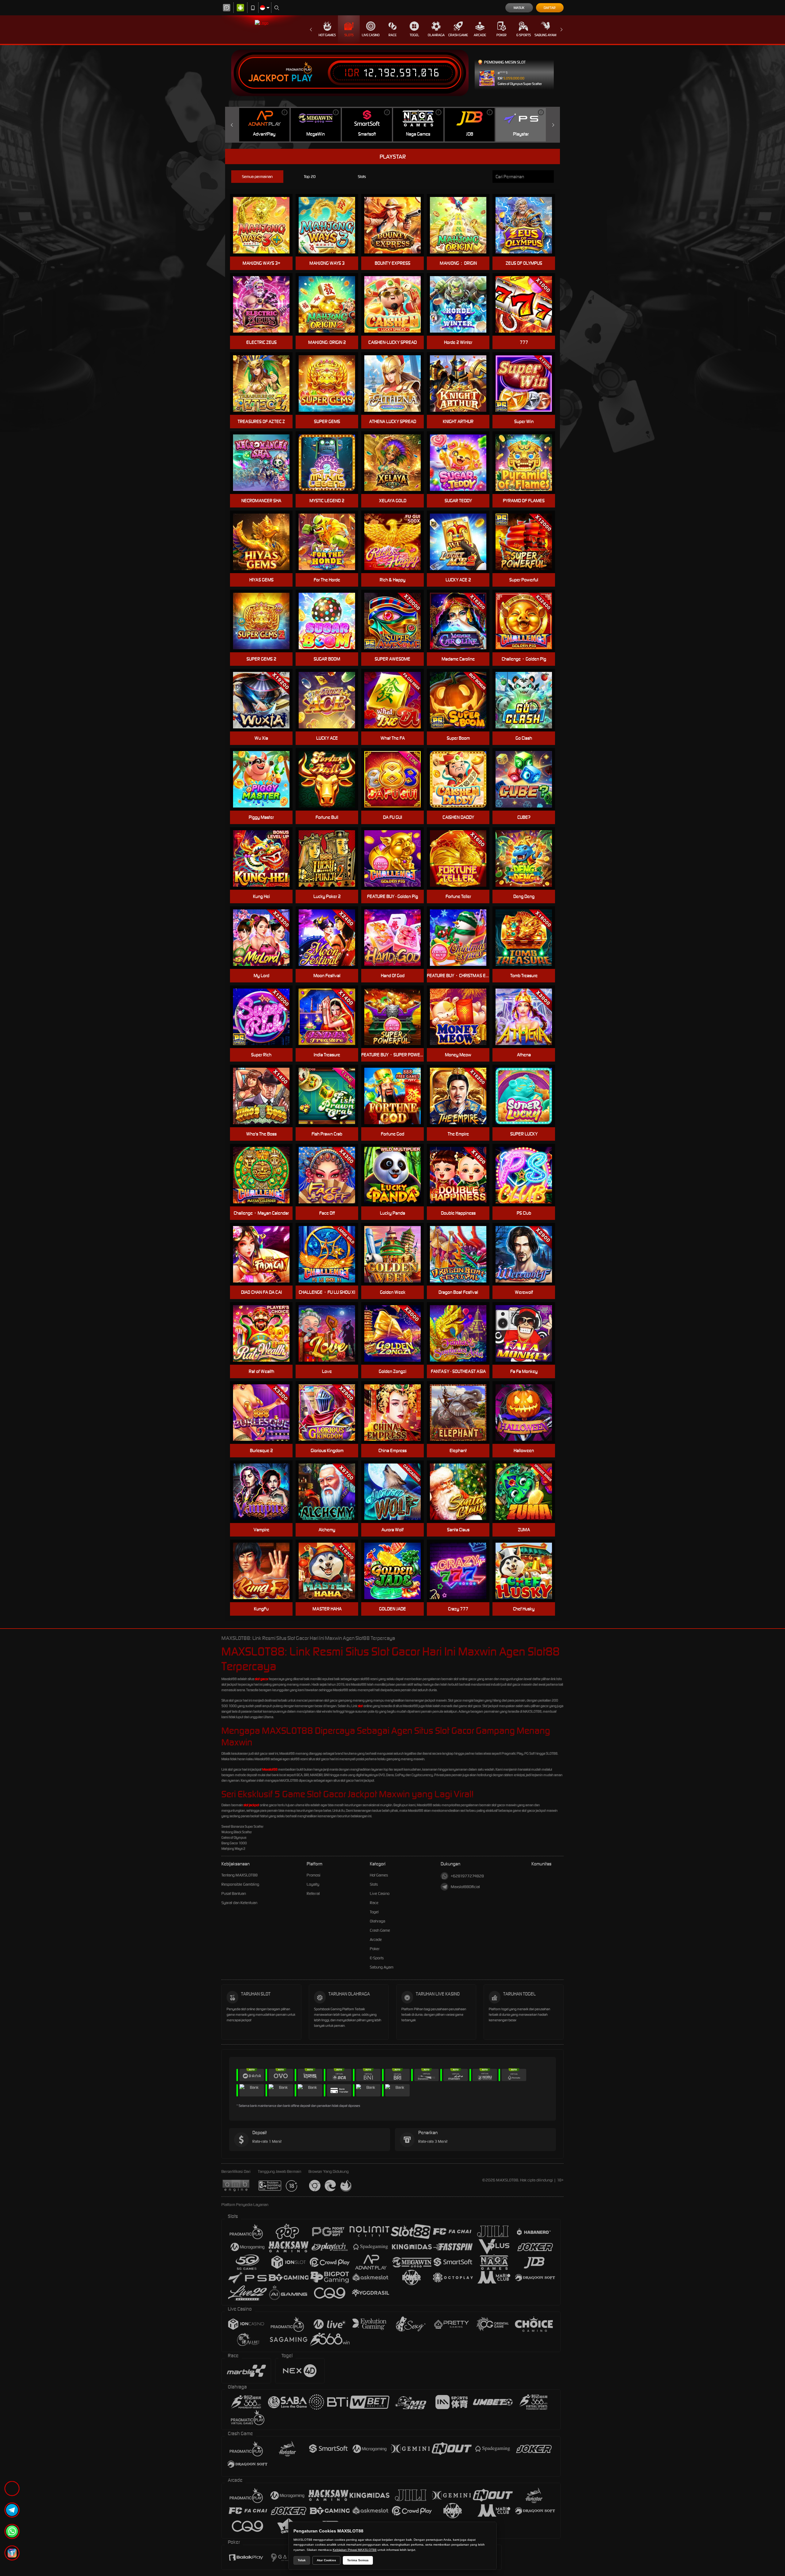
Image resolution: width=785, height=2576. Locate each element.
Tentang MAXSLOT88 (239, 1875)
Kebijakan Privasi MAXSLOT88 (355, 2550)
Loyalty (313, 1884)
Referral (313, 1893)
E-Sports (524, 35)
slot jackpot (251, 1805)
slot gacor (262, 1679)
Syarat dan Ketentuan (239, 1903)
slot (360, 1706)
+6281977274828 (467, 1876)
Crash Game (458, 35)
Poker (502, 35)
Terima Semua (358, 2560)
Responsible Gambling (240, 1884)
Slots (349, 35)
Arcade (480, 35)
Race (392, 35)
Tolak (302, 2560)
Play (302, 78)
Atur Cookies (326, 2560)
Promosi (314, 1875)
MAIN (528, 779)
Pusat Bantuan (234, 1893)
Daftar (550, 8)
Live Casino (371, 35)
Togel (414, 35)
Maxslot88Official (465, 1887)
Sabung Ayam (545, 35)
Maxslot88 (270, 1769)
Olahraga (436, 35)
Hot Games (327, 35)
